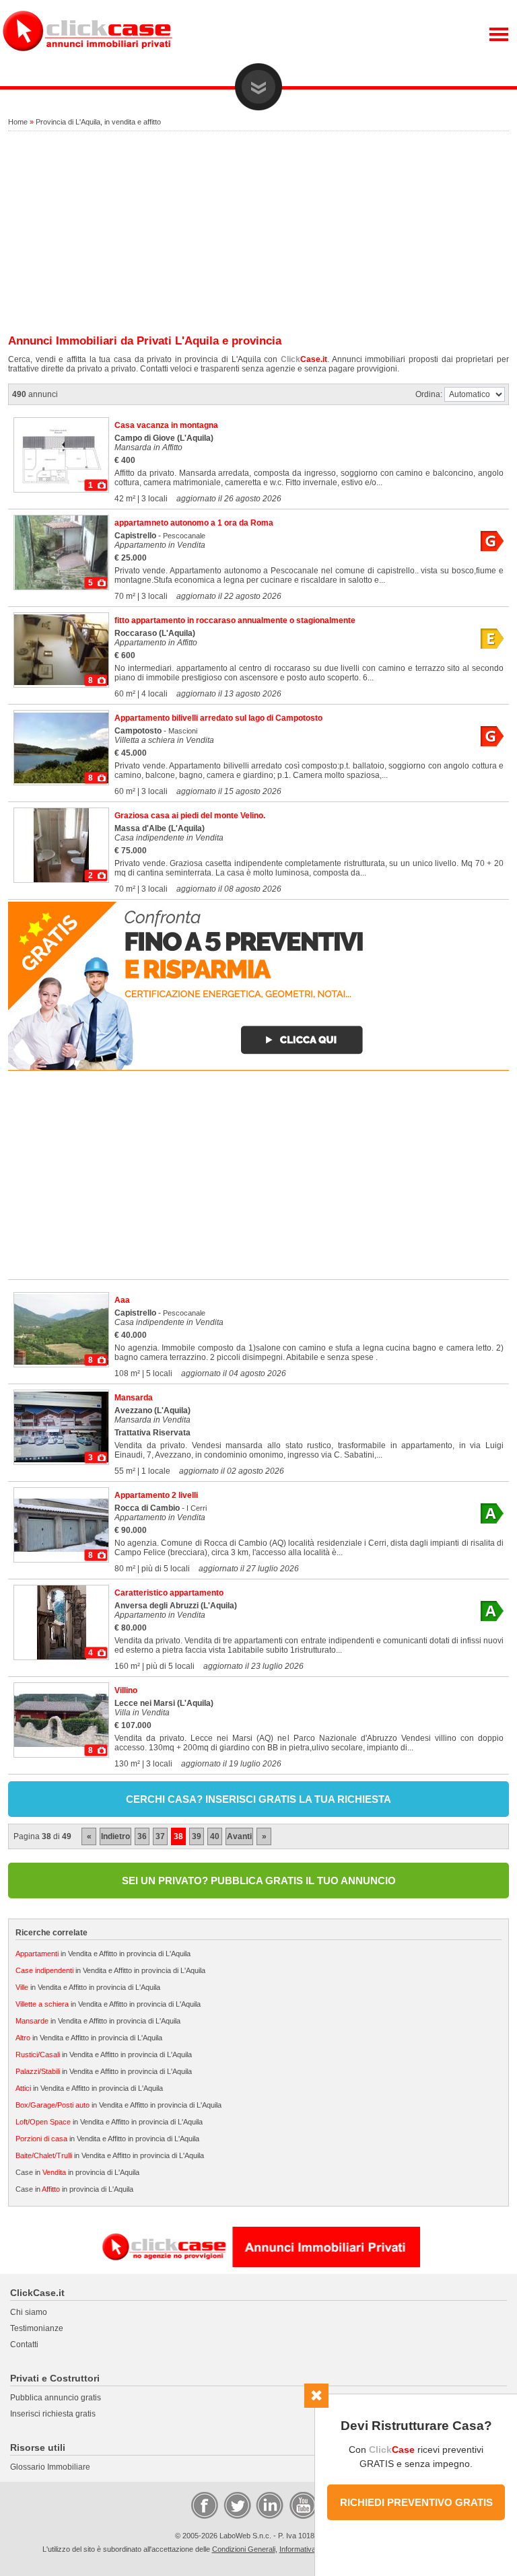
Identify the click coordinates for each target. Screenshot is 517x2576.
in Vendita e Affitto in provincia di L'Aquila (103, 1954)
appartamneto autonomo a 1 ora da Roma (194, 523)
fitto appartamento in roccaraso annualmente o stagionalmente (235, 620)
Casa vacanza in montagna (166, 425)
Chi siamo (29, 2312)
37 (160, 1836)
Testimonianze (37, 2328)
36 (142, 1836)
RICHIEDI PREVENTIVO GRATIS (416, 2502)
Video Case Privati (302, 2505)
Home (18, 122)
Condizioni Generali (244, 2549)
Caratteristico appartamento (169, 1593)
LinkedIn (269, 2505)
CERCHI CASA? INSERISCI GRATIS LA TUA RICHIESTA (258, 1799)
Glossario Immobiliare (50, 2467)
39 (197, 1836)
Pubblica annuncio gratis (56, 2398)
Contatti (24, 2345)
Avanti (239, 1836)
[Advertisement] (258, 234)
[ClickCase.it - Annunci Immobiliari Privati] (88, 61)
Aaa (122, 1300)
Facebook (204, 2505)
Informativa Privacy (311, 2549)
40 (215, 1836)
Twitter (236, 2505)
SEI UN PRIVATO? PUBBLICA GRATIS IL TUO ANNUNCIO (259, 1881)
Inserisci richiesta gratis (53, 2414)
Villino (126, 1690)
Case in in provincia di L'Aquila (77, 2172)
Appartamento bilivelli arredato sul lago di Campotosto (218, 718)
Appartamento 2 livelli (156, 1495)
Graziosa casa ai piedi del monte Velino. (190, 816)
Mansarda (134, 1398)
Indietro (115, 1836)
